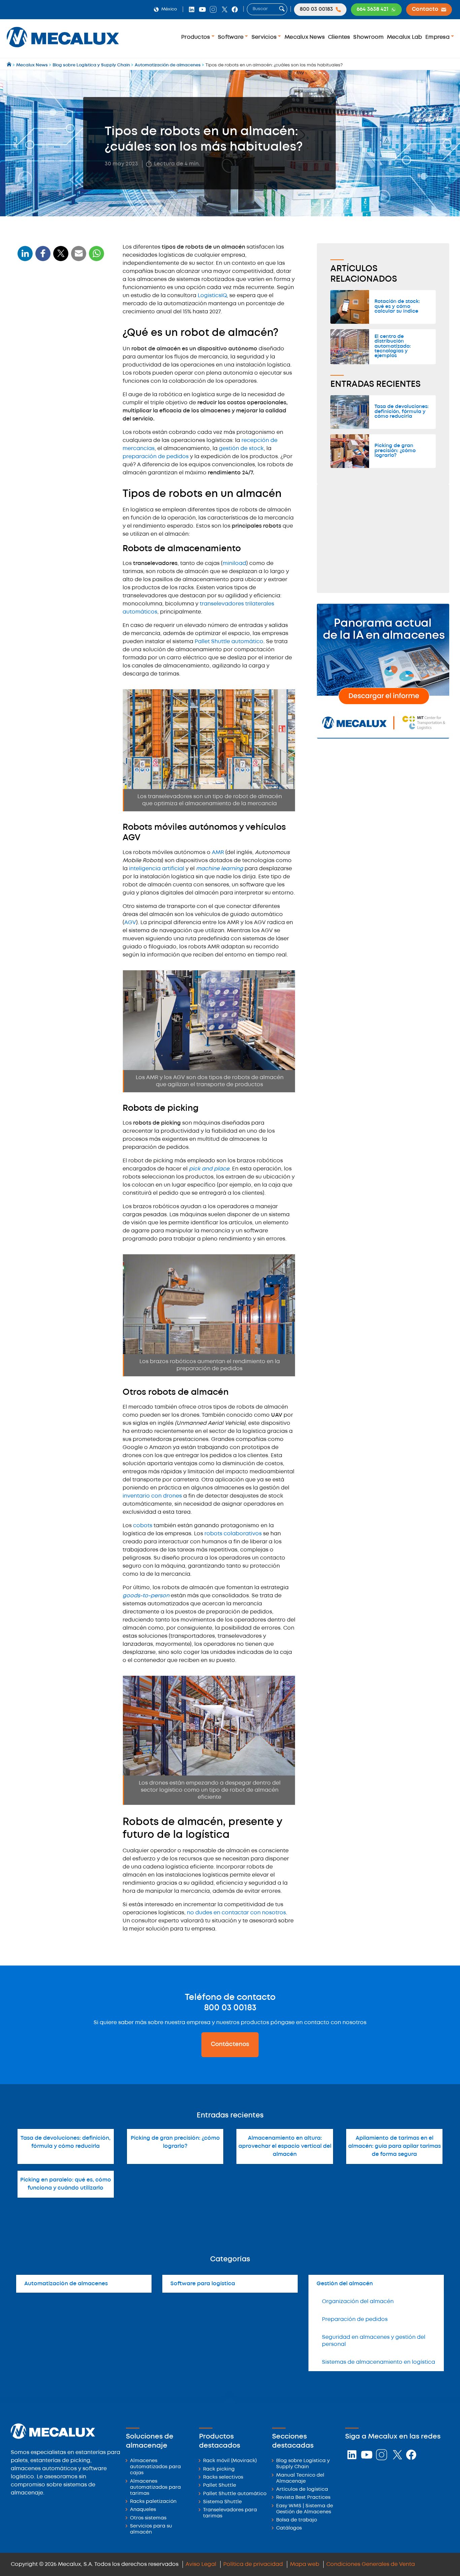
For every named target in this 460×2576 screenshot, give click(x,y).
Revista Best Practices (303, 2498)
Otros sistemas (148, 2518)
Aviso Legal (201, 2564)
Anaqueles (143, 2510)
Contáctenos (230, 2044)
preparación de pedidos (156, 457)
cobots (143, 1526)
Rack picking (219, 2469)
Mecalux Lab (405, 37)
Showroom (368, 37)
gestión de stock (241, 449)
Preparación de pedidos (355, 2319)
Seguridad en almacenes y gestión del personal (374, 2341)
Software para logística (203, 2284)
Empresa (438, 37)
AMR (219, 853)
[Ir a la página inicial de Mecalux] (10, 65)
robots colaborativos (233, 1534)
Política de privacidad (253, 2564)
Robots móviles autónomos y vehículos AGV (54, 336)
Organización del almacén (358, 2302)
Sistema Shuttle (222, 2502)
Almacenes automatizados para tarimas (155, 2488)
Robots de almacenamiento (53, 323)
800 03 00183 (230, 2008)
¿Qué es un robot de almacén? (60, 299)
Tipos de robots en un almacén (61, 311)
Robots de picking (43, 350)
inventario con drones (153, 1496)
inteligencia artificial (157, 869)
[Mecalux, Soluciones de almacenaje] (63, 49)
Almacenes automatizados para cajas (155, 2467)
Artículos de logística (302, 2490)
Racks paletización (153, 2502)
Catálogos (289, 2528)
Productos (196, 37)
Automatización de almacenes (66, 2284)
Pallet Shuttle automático (229, 642)
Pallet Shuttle (220, 2486)
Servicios (265, 37)
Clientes (339, 37)
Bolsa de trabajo (297, 2520)
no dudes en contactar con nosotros (236, 1913)
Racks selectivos (223, 2477)
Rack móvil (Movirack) (230, 2461)
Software (231, 37)
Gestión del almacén (345, 2284)
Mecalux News (305, 37)
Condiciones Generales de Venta (371, 2564)
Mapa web (305, 2564)
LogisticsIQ (212, 296)
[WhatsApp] (79, 258)
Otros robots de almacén (50, 360)
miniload (234, 563)
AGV (130, 923)
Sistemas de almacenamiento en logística (379, 2362)
